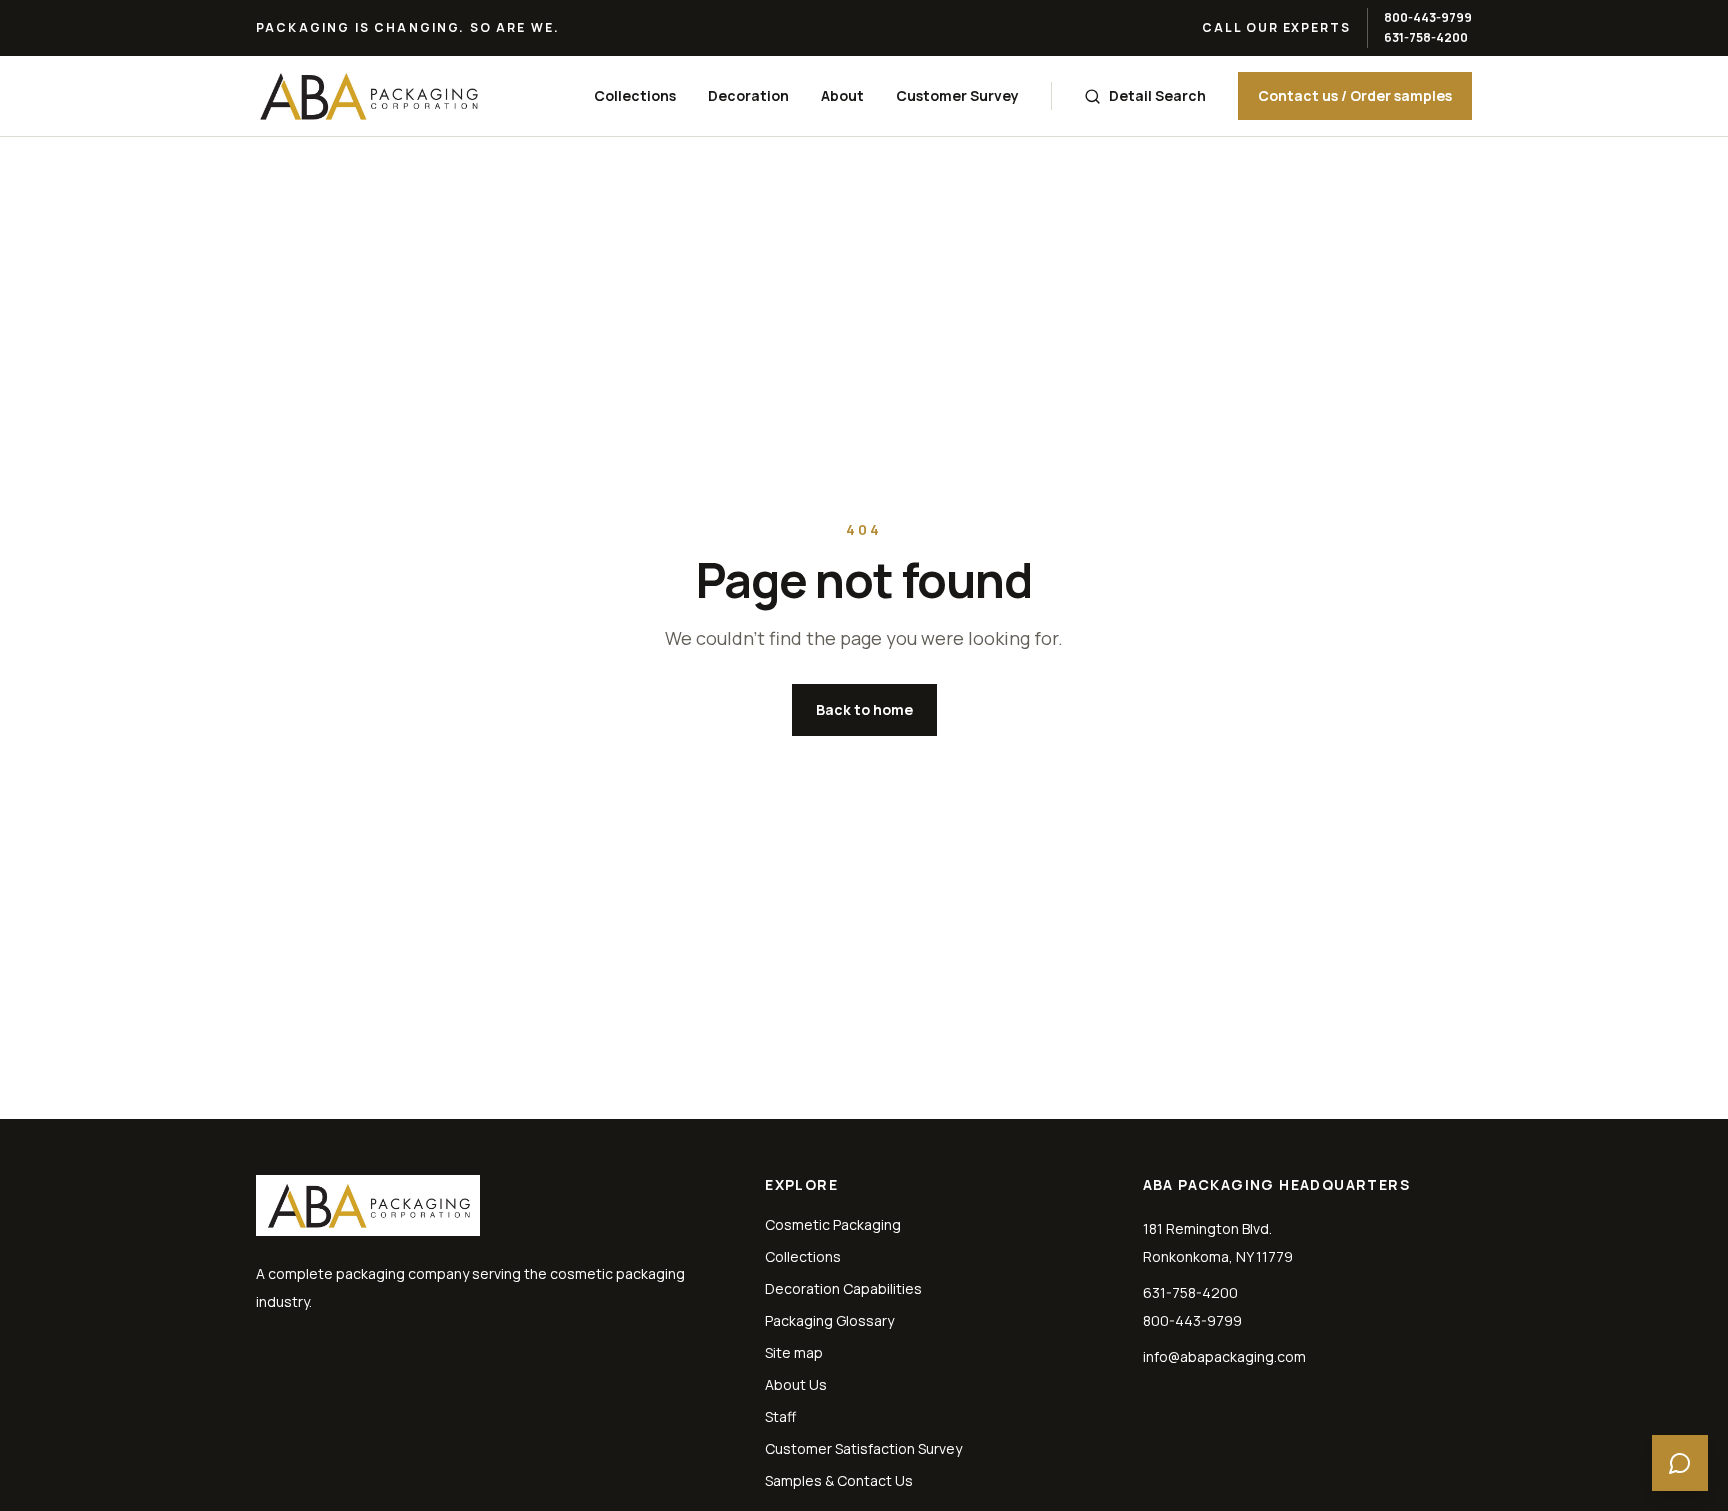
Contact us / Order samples (1355, 95)
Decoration (748, 95)
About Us (796, 1384)
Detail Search (1157, 95)
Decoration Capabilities (843, 1288)
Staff (780, 1416)
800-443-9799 (1428, 17)
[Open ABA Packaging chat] (1680, 1463)
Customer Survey (957, 95)
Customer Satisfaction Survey (863, 1448)
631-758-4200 (1426, 37)
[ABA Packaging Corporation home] (368, 96)
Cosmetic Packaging (833, 1224)
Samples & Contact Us (839, 1480)
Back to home (864, 709)
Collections (635, 95)
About (842, 95)
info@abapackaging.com (1224, 1356)
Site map (794, 1352)
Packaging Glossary (829, 1320)
